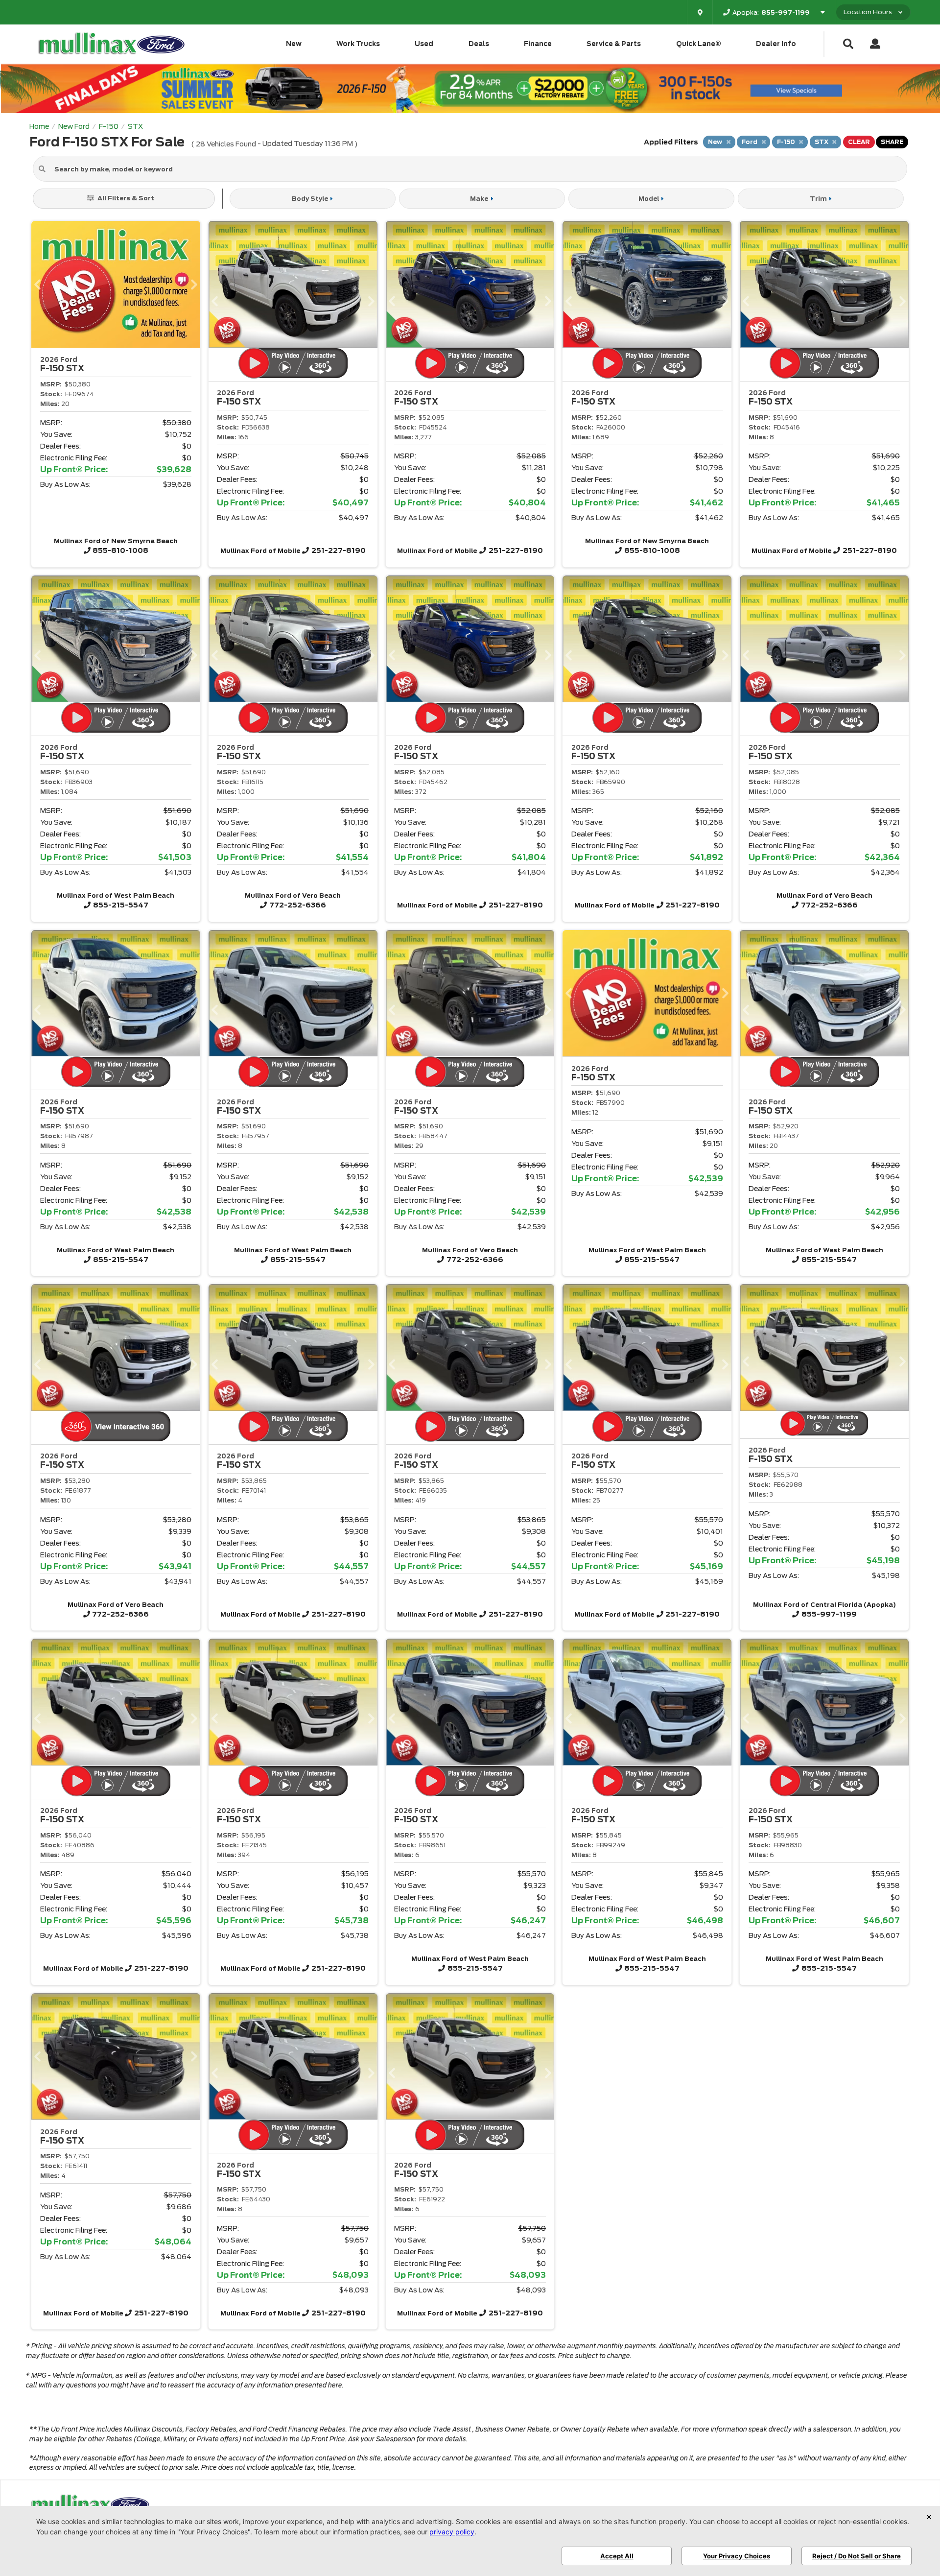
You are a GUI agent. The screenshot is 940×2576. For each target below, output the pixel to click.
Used (424, 44)
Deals (479, 44)
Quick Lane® (699, 44)
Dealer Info (776, 44)
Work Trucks (358, 44)
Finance (538, 44)
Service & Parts (614, 44)
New (294, 44)
